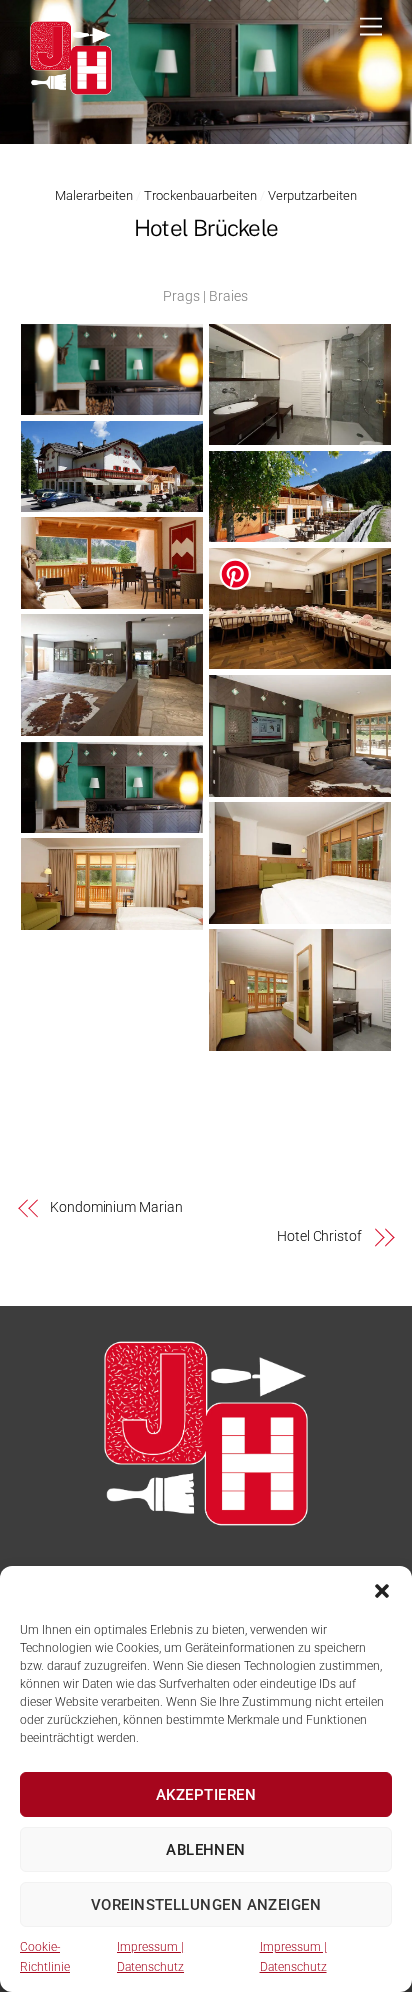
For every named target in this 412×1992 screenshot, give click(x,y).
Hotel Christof (319, 1236)
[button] (382, 1591)
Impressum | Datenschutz (150, 1957)
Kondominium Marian (116, 1207)
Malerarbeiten (94, 195)
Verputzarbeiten (312, 195)
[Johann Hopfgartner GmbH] (71, 93)
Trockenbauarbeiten (200, 195)
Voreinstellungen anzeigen (206, 1905)
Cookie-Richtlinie (45, 1957)
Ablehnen (206, 1850)
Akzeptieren (206, 1795)
